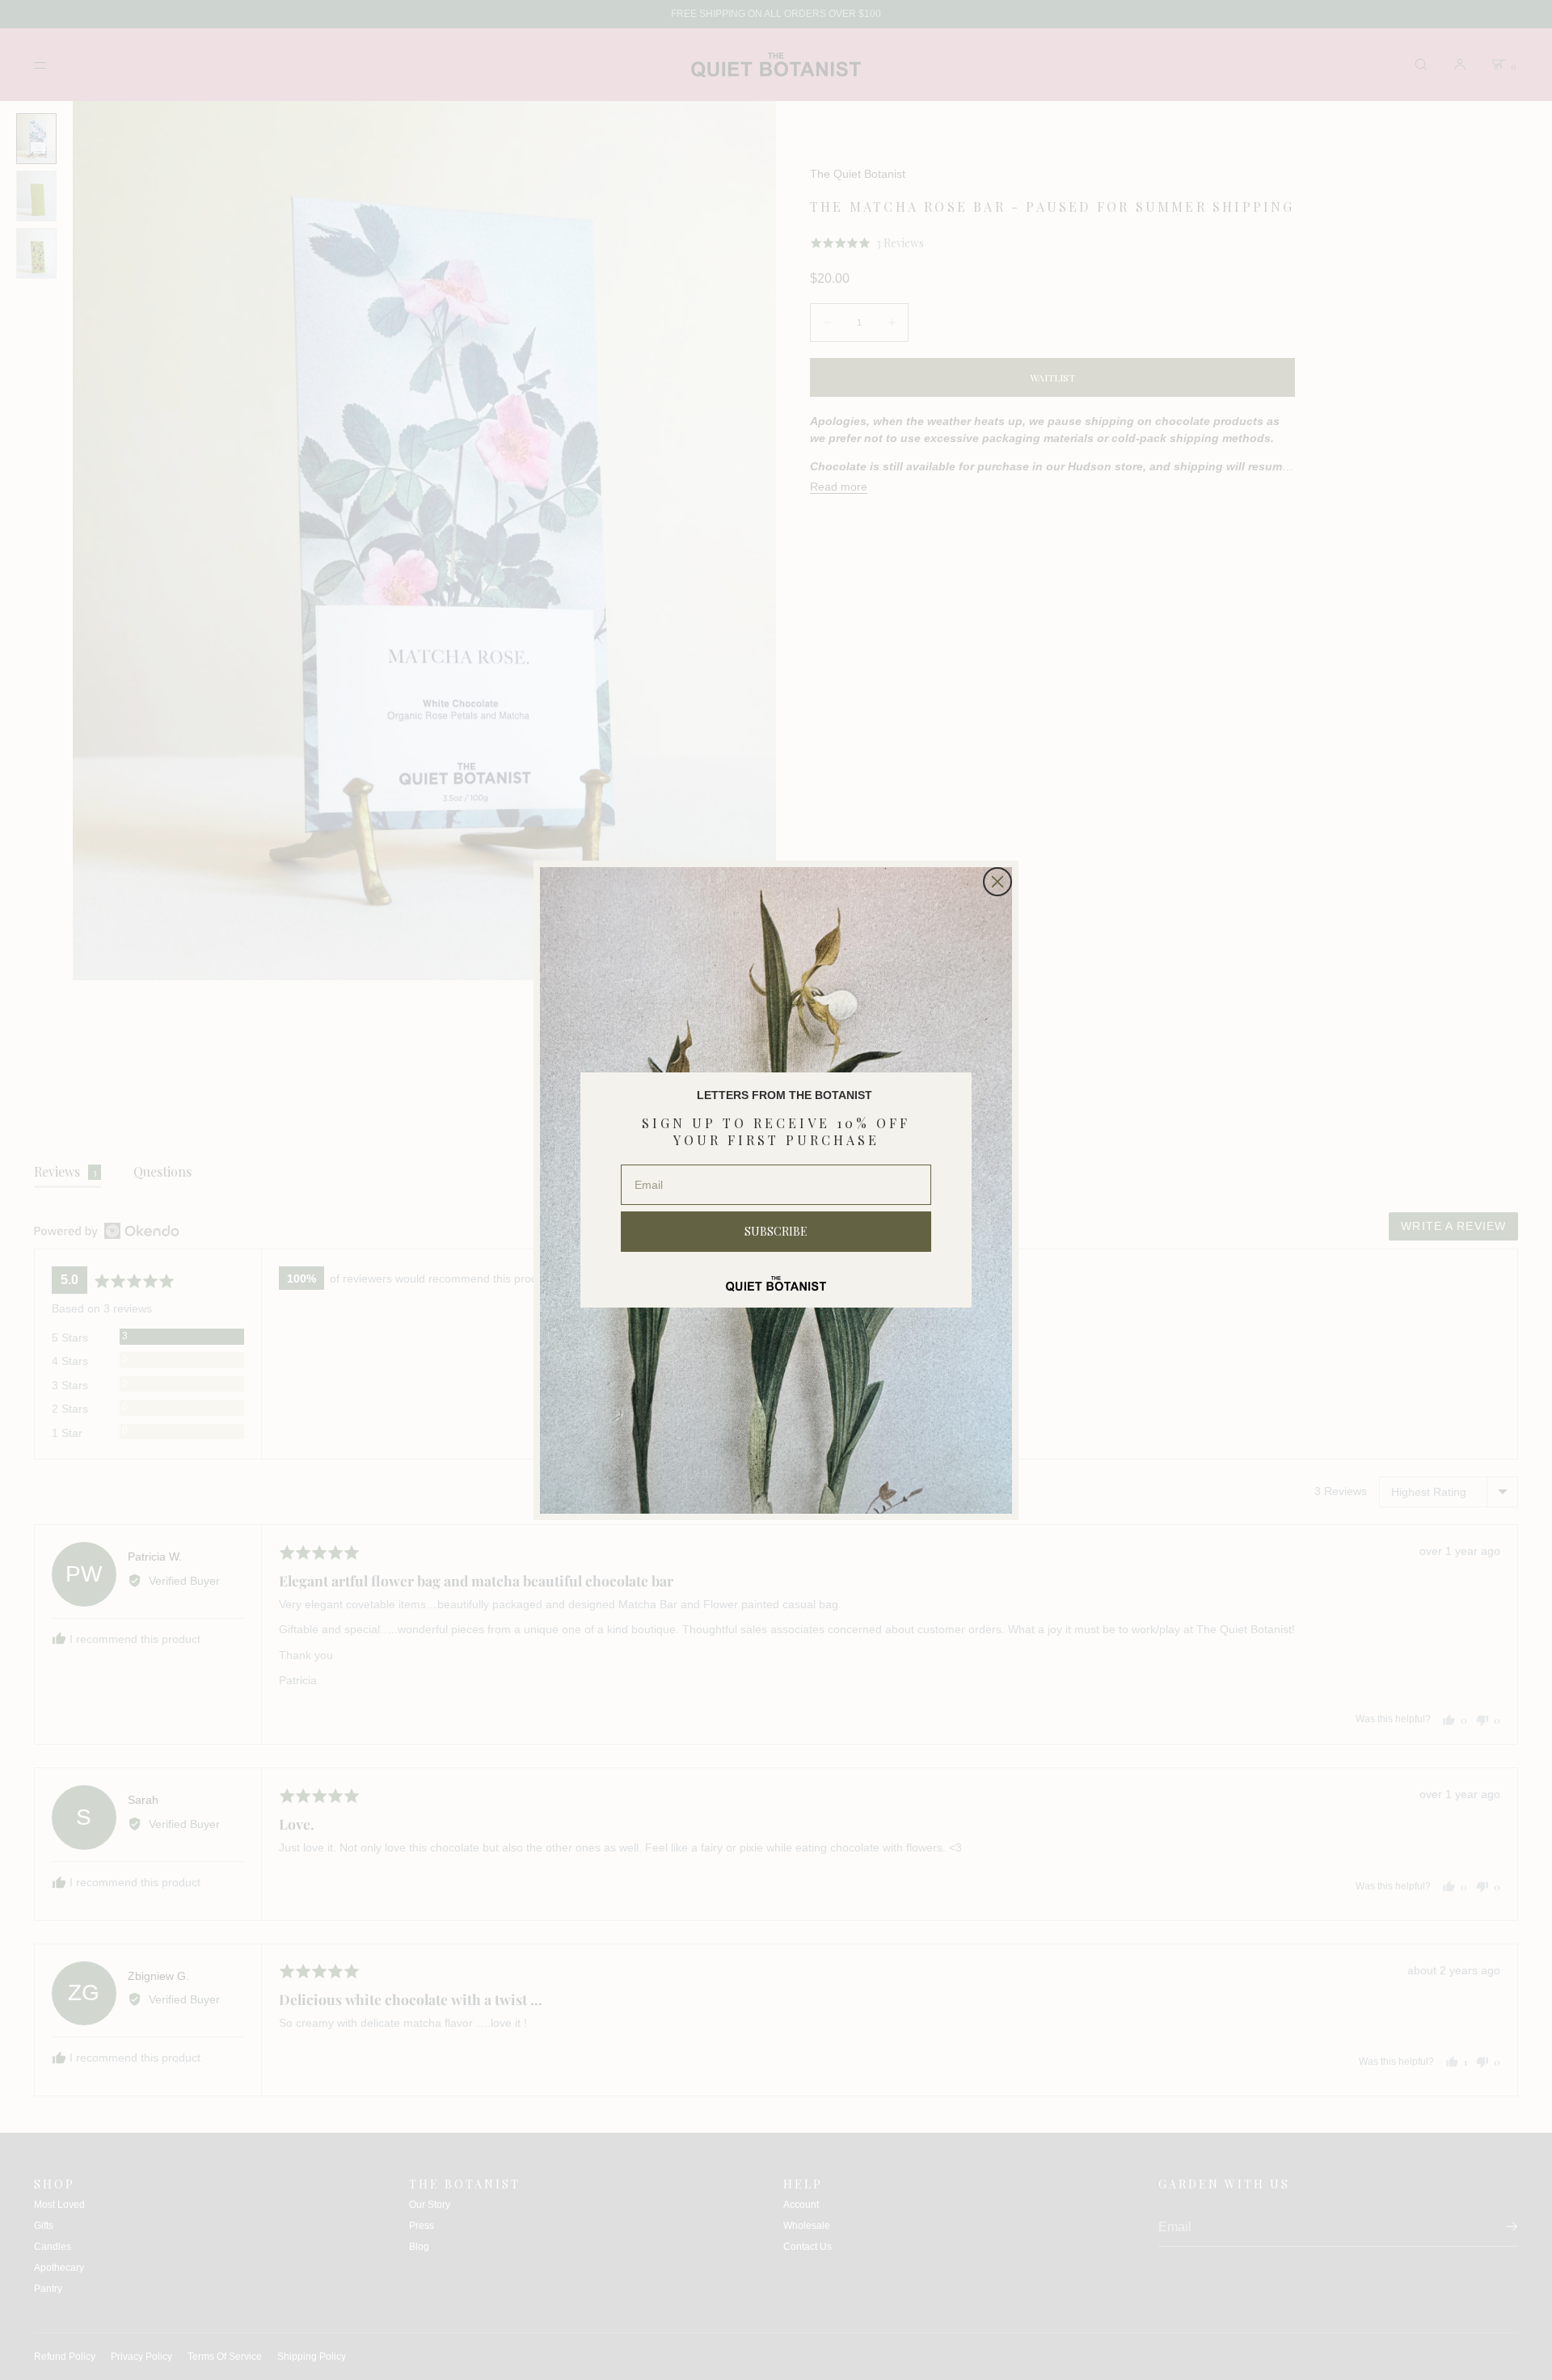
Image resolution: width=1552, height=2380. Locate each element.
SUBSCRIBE (776, 1231)
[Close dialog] (997, 882)
